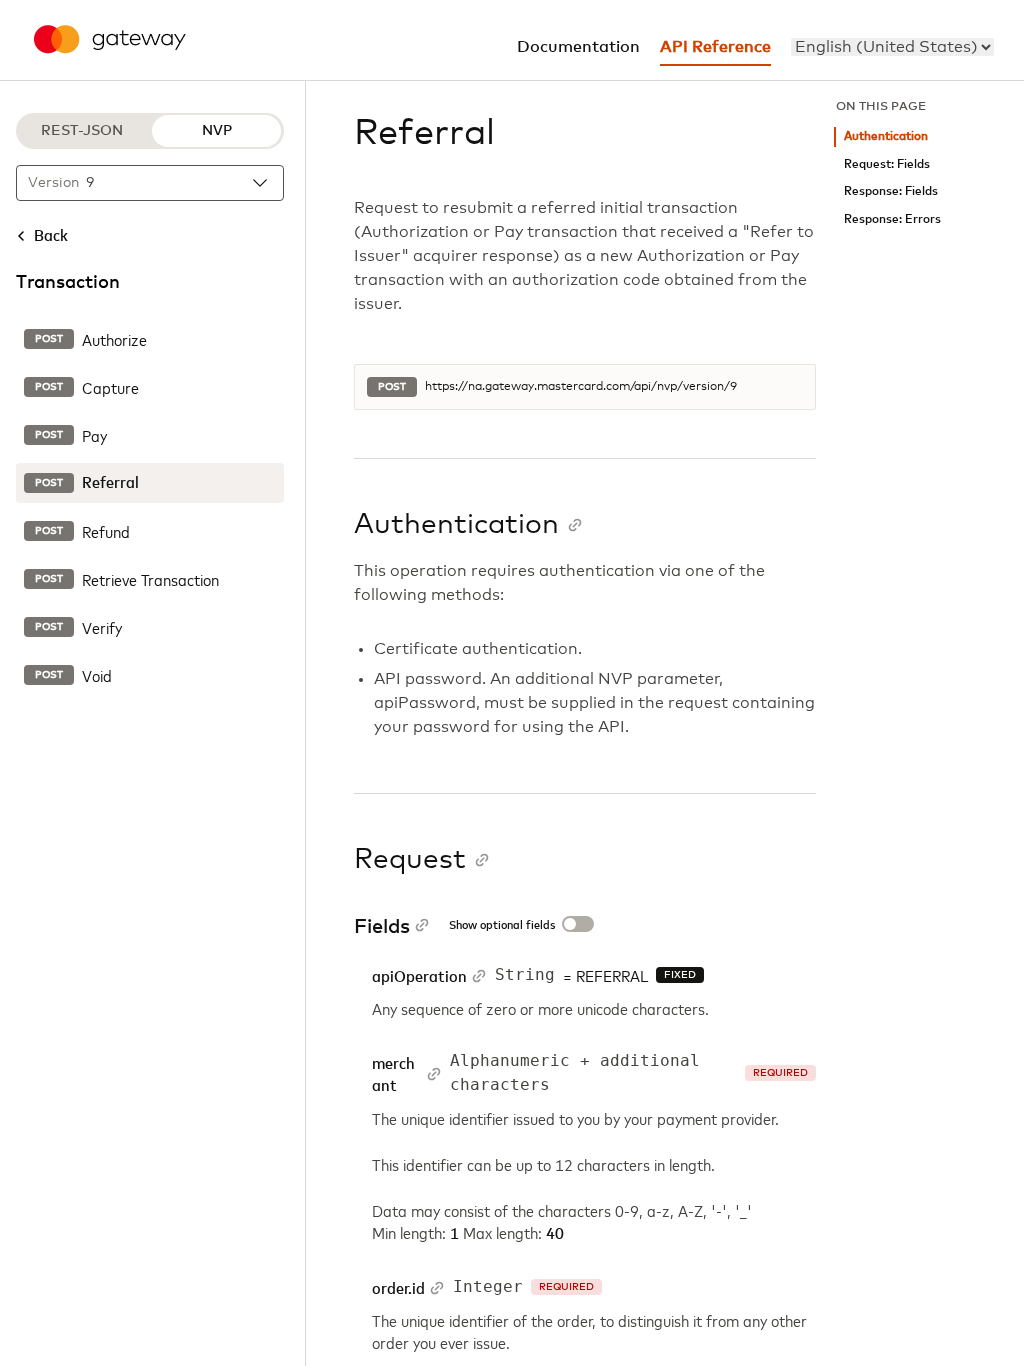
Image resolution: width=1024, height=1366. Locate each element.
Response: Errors (892, 219)
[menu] (892, 47)
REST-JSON (82, 131)
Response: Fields (891, 191)
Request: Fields (887, 164)
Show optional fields (502, 926)
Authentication (886, 136)
